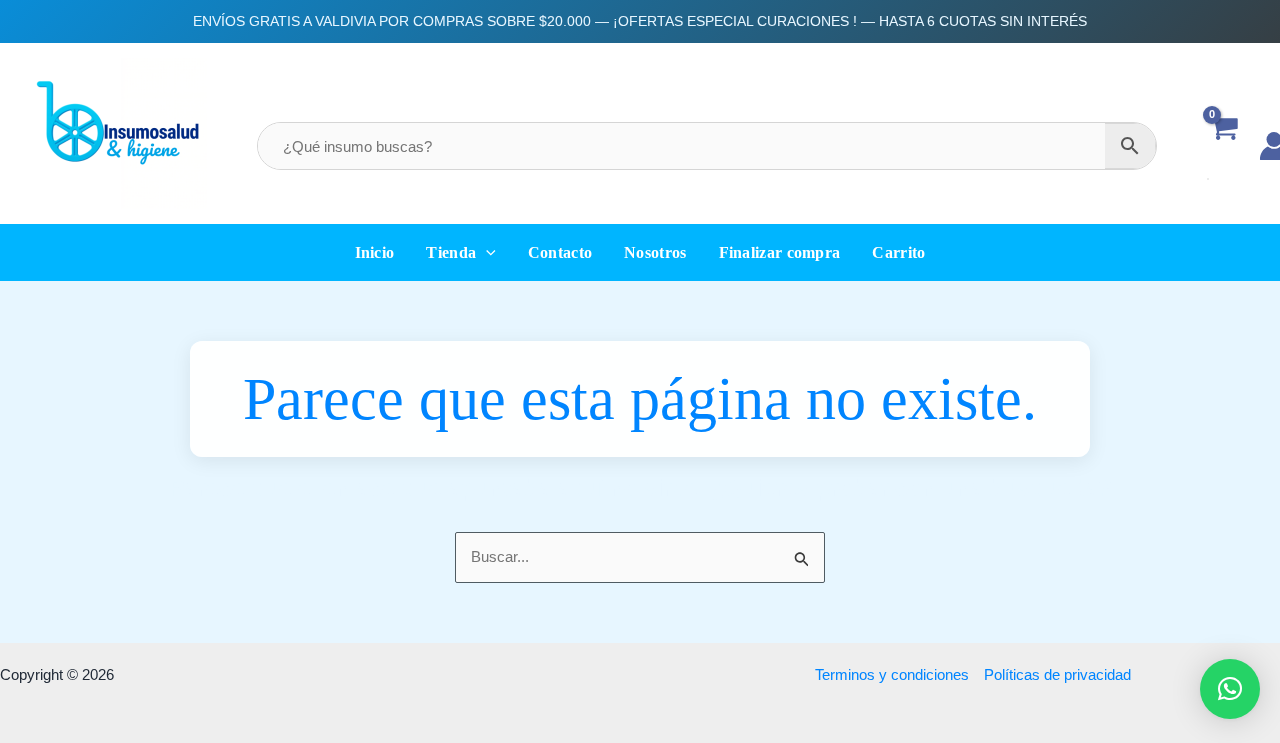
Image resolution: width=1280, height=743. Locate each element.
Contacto (560, 252)
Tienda (451, 252)
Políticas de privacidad (1057, 674)
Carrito (898, 252)
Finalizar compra (780, 252)
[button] (486, 252)
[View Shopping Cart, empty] (1223, 145)
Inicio (375, 252)
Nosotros (655, 252)
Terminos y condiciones (892, 674)
